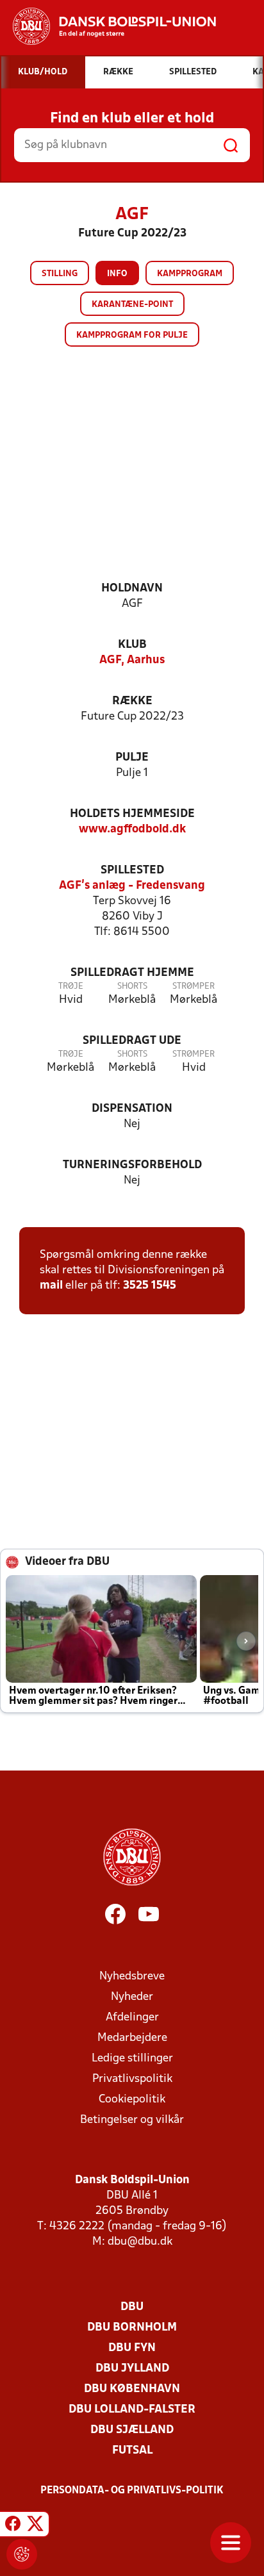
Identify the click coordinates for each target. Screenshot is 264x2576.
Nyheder (132, 1997)
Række (132, 701)
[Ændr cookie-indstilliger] (22, 2554)
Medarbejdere (132, 2038)
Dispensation (132, 1109)
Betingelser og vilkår (132, 2120)
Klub (132, 645)
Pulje (132, 758)
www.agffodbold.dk (132, 830)
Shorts (132, 987)
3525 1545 (150, 1286)
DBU (132, 2307)
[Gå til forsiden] (108, 26)
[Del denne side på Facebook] (13, 2526)
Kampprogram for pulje (132, 335)
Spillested (132, 871)
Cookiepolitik (132, 2100)
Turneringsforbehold (132, 1165)
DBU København (132, 2389)
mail (51, 1286)
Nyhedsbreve (132, 1977)
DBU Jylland (132, 2369)
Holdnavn (132, 589)
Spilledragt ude (132, 1041)
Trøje (71, 987)
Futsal (132, 2451)
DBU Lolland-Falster (132, 2410)
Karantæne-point (132, 305)
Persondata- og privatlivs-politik (132, 2491)
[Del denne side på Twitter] (35, 2526)
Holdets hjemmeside (132, 814)
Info (117, 274)
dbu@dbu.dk (140, 2242)
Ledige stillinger (132, 2059)
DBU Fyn (132, 2348)
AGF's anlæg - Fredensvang (132, 886)
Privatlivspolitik (132, 2079)
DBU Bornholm (132, 2328)
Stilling (60, 274)
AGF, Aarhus (132, 660)
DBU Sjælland (132, 2430)
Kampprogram (190, 274)
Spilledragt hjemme (132, 973)
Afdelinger (132, 2018)
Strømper (194, 987)
